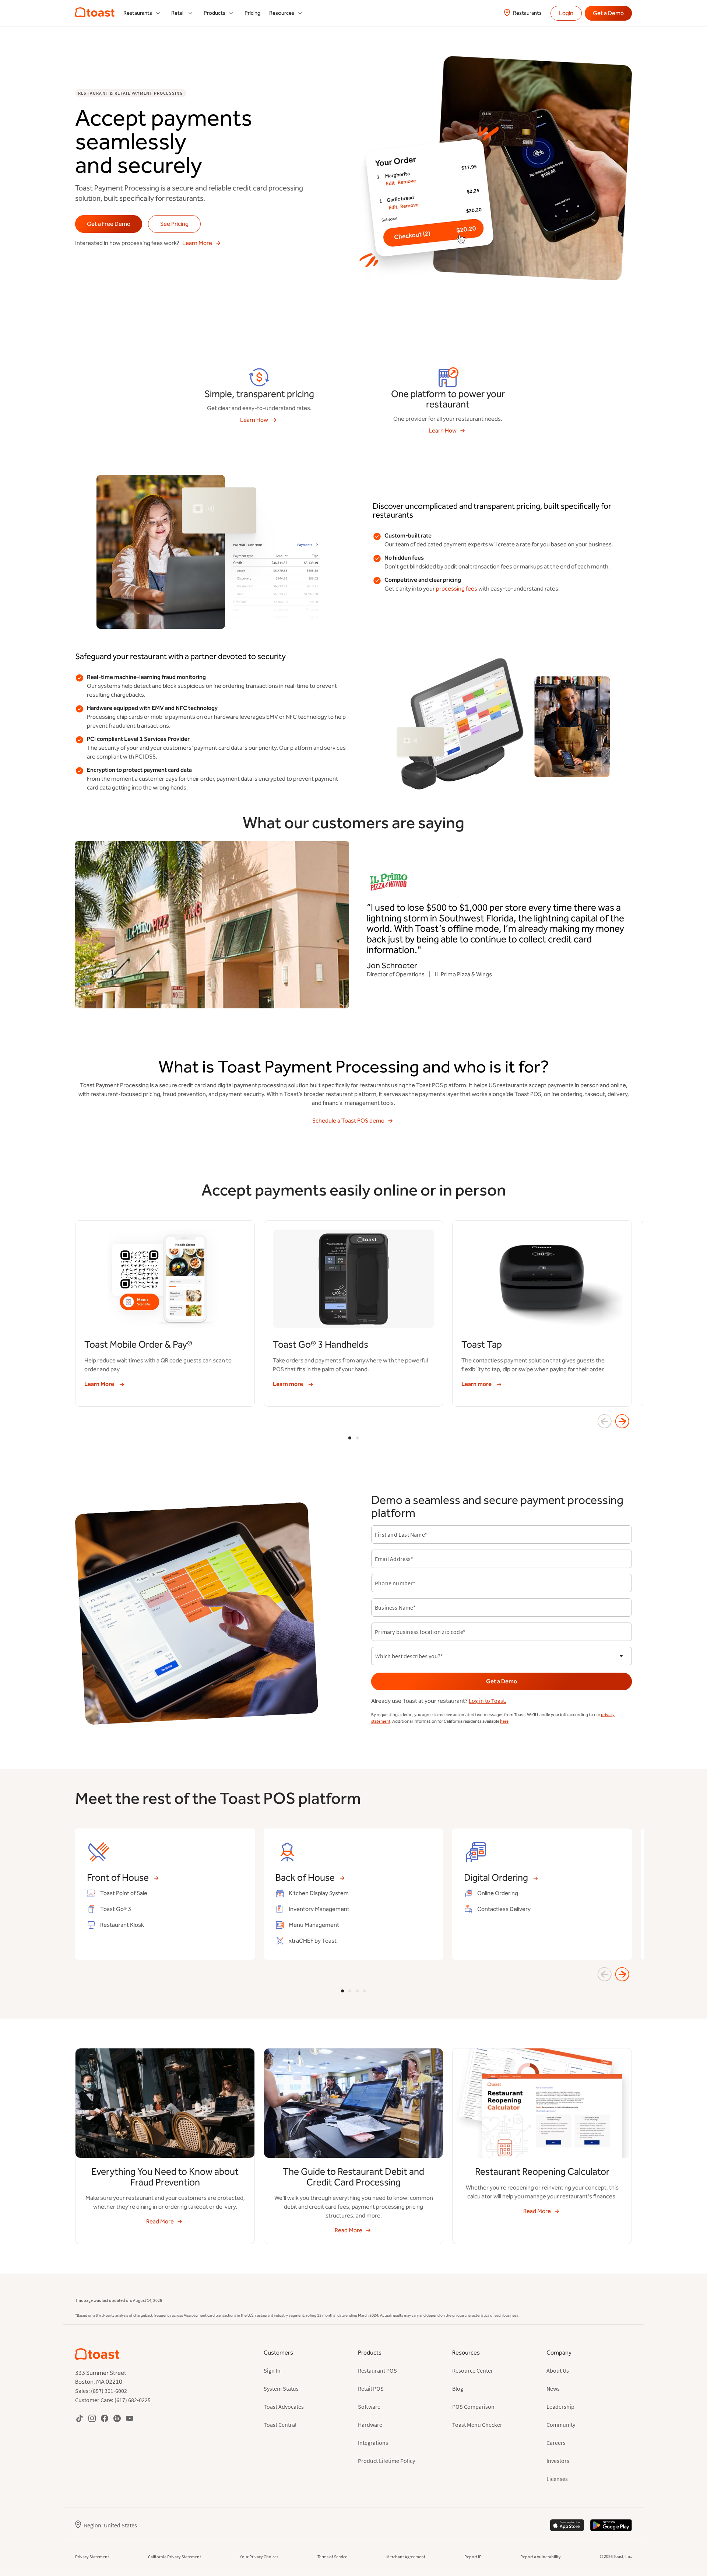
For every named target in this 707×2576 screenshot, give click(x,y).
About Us (558, 2370)
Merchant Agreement (406, 2557)
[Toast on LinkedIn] (117, 2418)
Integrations (373, 2443)
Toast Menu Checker (477, 2425)
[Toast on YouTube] (130, 2418)
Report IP (473, 2557)
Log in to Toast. (488, 1701)
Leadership (560, 2407)
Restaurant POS (377, 2370)
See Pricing (174, 224)
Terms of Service (332, 2557)
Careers (556, 2443)
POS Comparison (473, 2407)
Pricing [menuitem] (252, 13)
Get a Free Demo (109, 224)
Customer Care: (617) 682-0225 (113, 2400)
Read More (160, 2221)
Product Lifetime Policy (386, 2461)
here (504, 1721)
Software (369, 2407)
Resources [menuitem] (282, 13)
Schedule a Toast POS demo (348, 1121)
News (553, 2388)
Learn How (254, 420)
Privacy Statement (92, 2557)
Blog (458, 2388)
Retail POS (371, 2388)
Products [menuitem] (214, 13)
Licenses (557, 2479)
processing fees (457, 589)
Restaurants (527, 13)
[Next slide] (622, 1421)
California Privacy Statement (175, 2557)
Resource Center (473, 2370)
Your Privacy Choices (259, 2557)
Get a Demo (608, 13)
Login (566, 13)
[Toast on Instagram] (92, 2418)
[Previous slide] (605, 1421)
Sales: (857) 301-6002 (101, 2391)
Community (561, 2425)
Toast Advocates (284, 2407)
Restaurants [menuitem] (138, 13)
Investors (558, 2461)
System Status (281, 2388)
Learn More (197, 243)
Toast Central (280, 2425)
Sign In (272, 2370)
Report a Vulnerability (541, 2557)
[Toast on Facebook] (105, 2418)
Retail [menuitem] (178, 13)
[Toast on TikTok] (80, 2418)
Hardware (370, 2425)
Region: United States (110, 2525)
